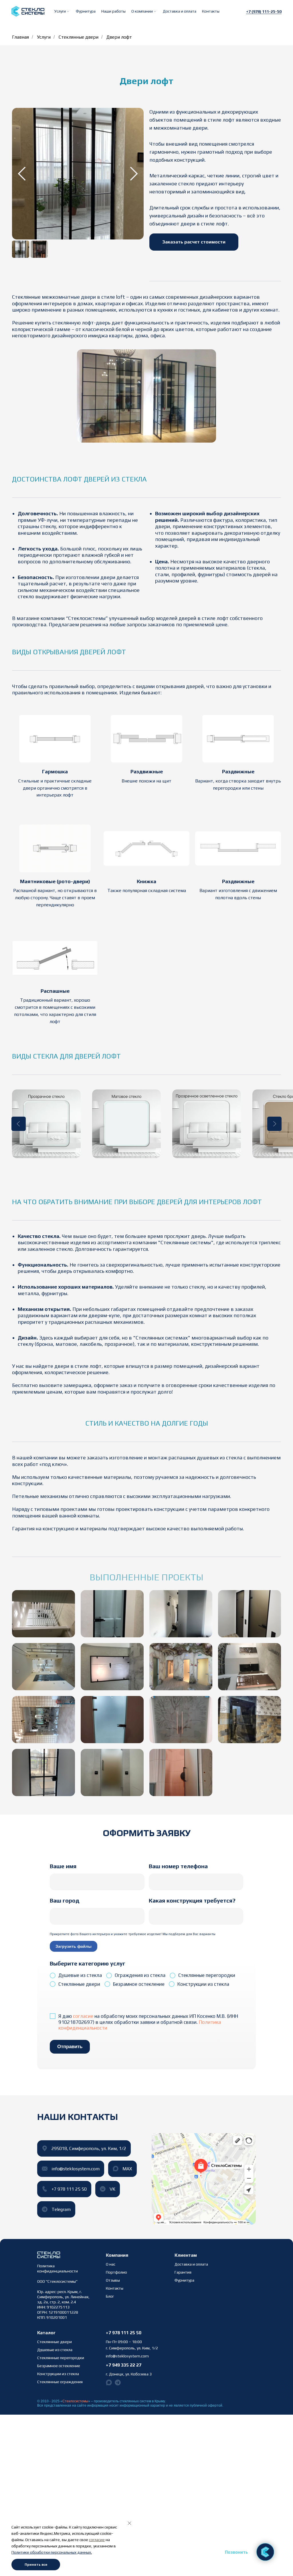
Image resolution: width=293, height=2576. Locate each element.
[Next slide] (134, 174)
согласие (83, 2016)
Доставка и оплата (180, 11)
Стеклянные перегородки (61, 2358)
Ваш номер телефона (178, 1866)
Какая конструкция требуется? (192, 1900)
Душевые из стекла (55, 2350)
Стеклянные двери (79, 37)
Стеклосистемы (75, 2401)
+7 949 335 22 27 (124, 2365)
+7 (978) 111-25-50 (264, 11)
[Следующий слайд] (274, 1124)
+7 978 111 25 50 (124, 2333)
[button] (62, 11)
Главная (20, 37)
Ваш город (65, 1900)
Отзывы (113, 2280)
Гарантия (183, 2272)
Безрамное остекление (59, 2366)
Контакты (211, 11)
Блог (110, 2296)
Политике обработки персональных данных (51, 2552)
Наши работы (113, 11)
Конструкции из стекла (58, 2374)
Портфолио (116, 2272)
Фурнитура (86, 11)
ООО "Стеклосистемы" (57, 2281)
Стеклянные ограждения (60, 2382)
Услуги (44, 37)
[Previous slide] (22, 174)
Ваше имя (63, 1866)
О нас (111, 2264)
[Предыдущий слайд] (19, 1124)
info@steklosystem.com (127, 2356)
